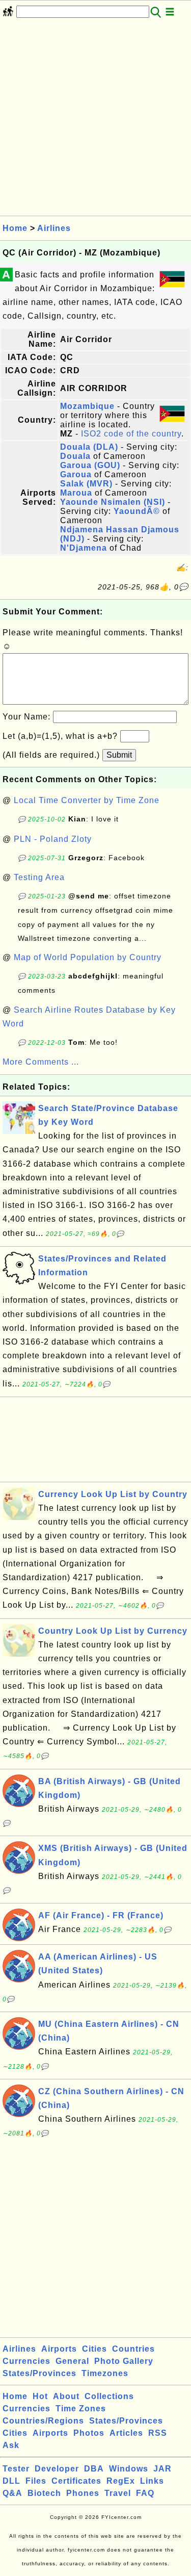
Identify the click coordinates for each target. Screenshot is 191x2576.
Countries (133, 2349)
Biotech (44, 2493)
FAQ (145, 2493)
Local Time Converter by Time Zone (87, 800)
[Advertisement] (95, 120)
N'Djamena (84, 548)
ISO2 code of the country (131, 434)
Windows (129, 2469)
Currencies (26, 2361)
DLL (11, 2481)
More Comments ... (41, 1062)
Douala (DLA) (89, 447)
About (66, 2396)
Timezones (105, 2373)
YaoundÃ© (137, 511)
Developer (57, 2469)
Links (152, 2481)
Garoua (76, 474)
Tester (16, 2469)
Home (15, 228)
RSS (158, 2433)
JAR (162, 2469)
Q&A (12, 2493)
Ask (11, 2445)
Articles (126, 2433)
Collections (109, 2396)
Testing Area (39, 877)
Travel (118, 2493)
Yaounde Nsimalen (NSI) (113, 502)
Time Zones (81, 2408)
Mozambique (87, 406)
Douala (75, 456)
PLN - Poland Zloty (53, 839)
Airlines (54, 228)
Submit (119, 755)
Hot (40, 2396)
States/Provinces (39, 2373)
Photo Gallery (124, 2361)
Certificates (76, 2481)
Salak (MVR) (86, 484)
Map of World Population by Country (88, 957)
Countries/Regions (43, 2421)
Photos (89, 2433)
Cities (94, 2349)
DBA (94, 2469)
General (72, 2361)
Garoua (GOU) (90, 465)
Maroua (76, 493)
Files (36, 2481)
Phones (83, 2493)
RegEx (121, 2481)
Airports (59, 2349)
